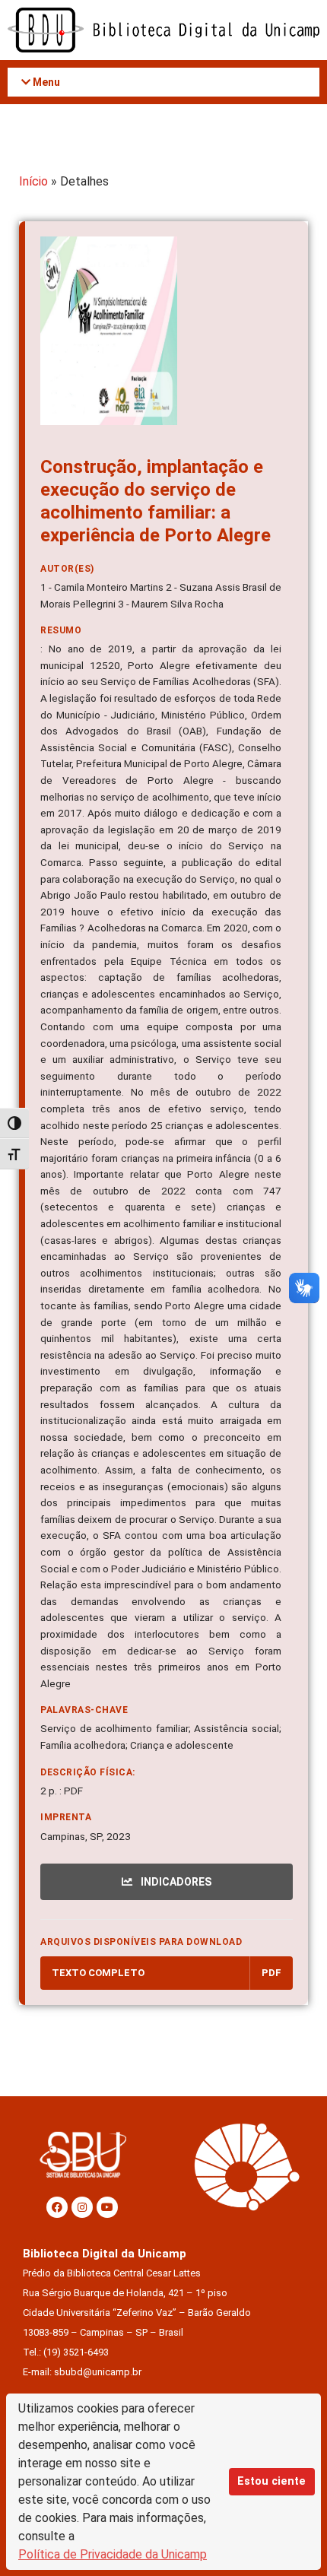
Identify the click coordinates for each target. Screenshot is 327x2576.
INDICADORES (175, 1882)
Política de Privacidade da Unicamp (113, 2554)
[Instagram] (82, 2207)
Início (33, 181)
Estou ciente (271, 2481)
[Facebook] (57, 2207)
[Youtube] (107, 2207)
